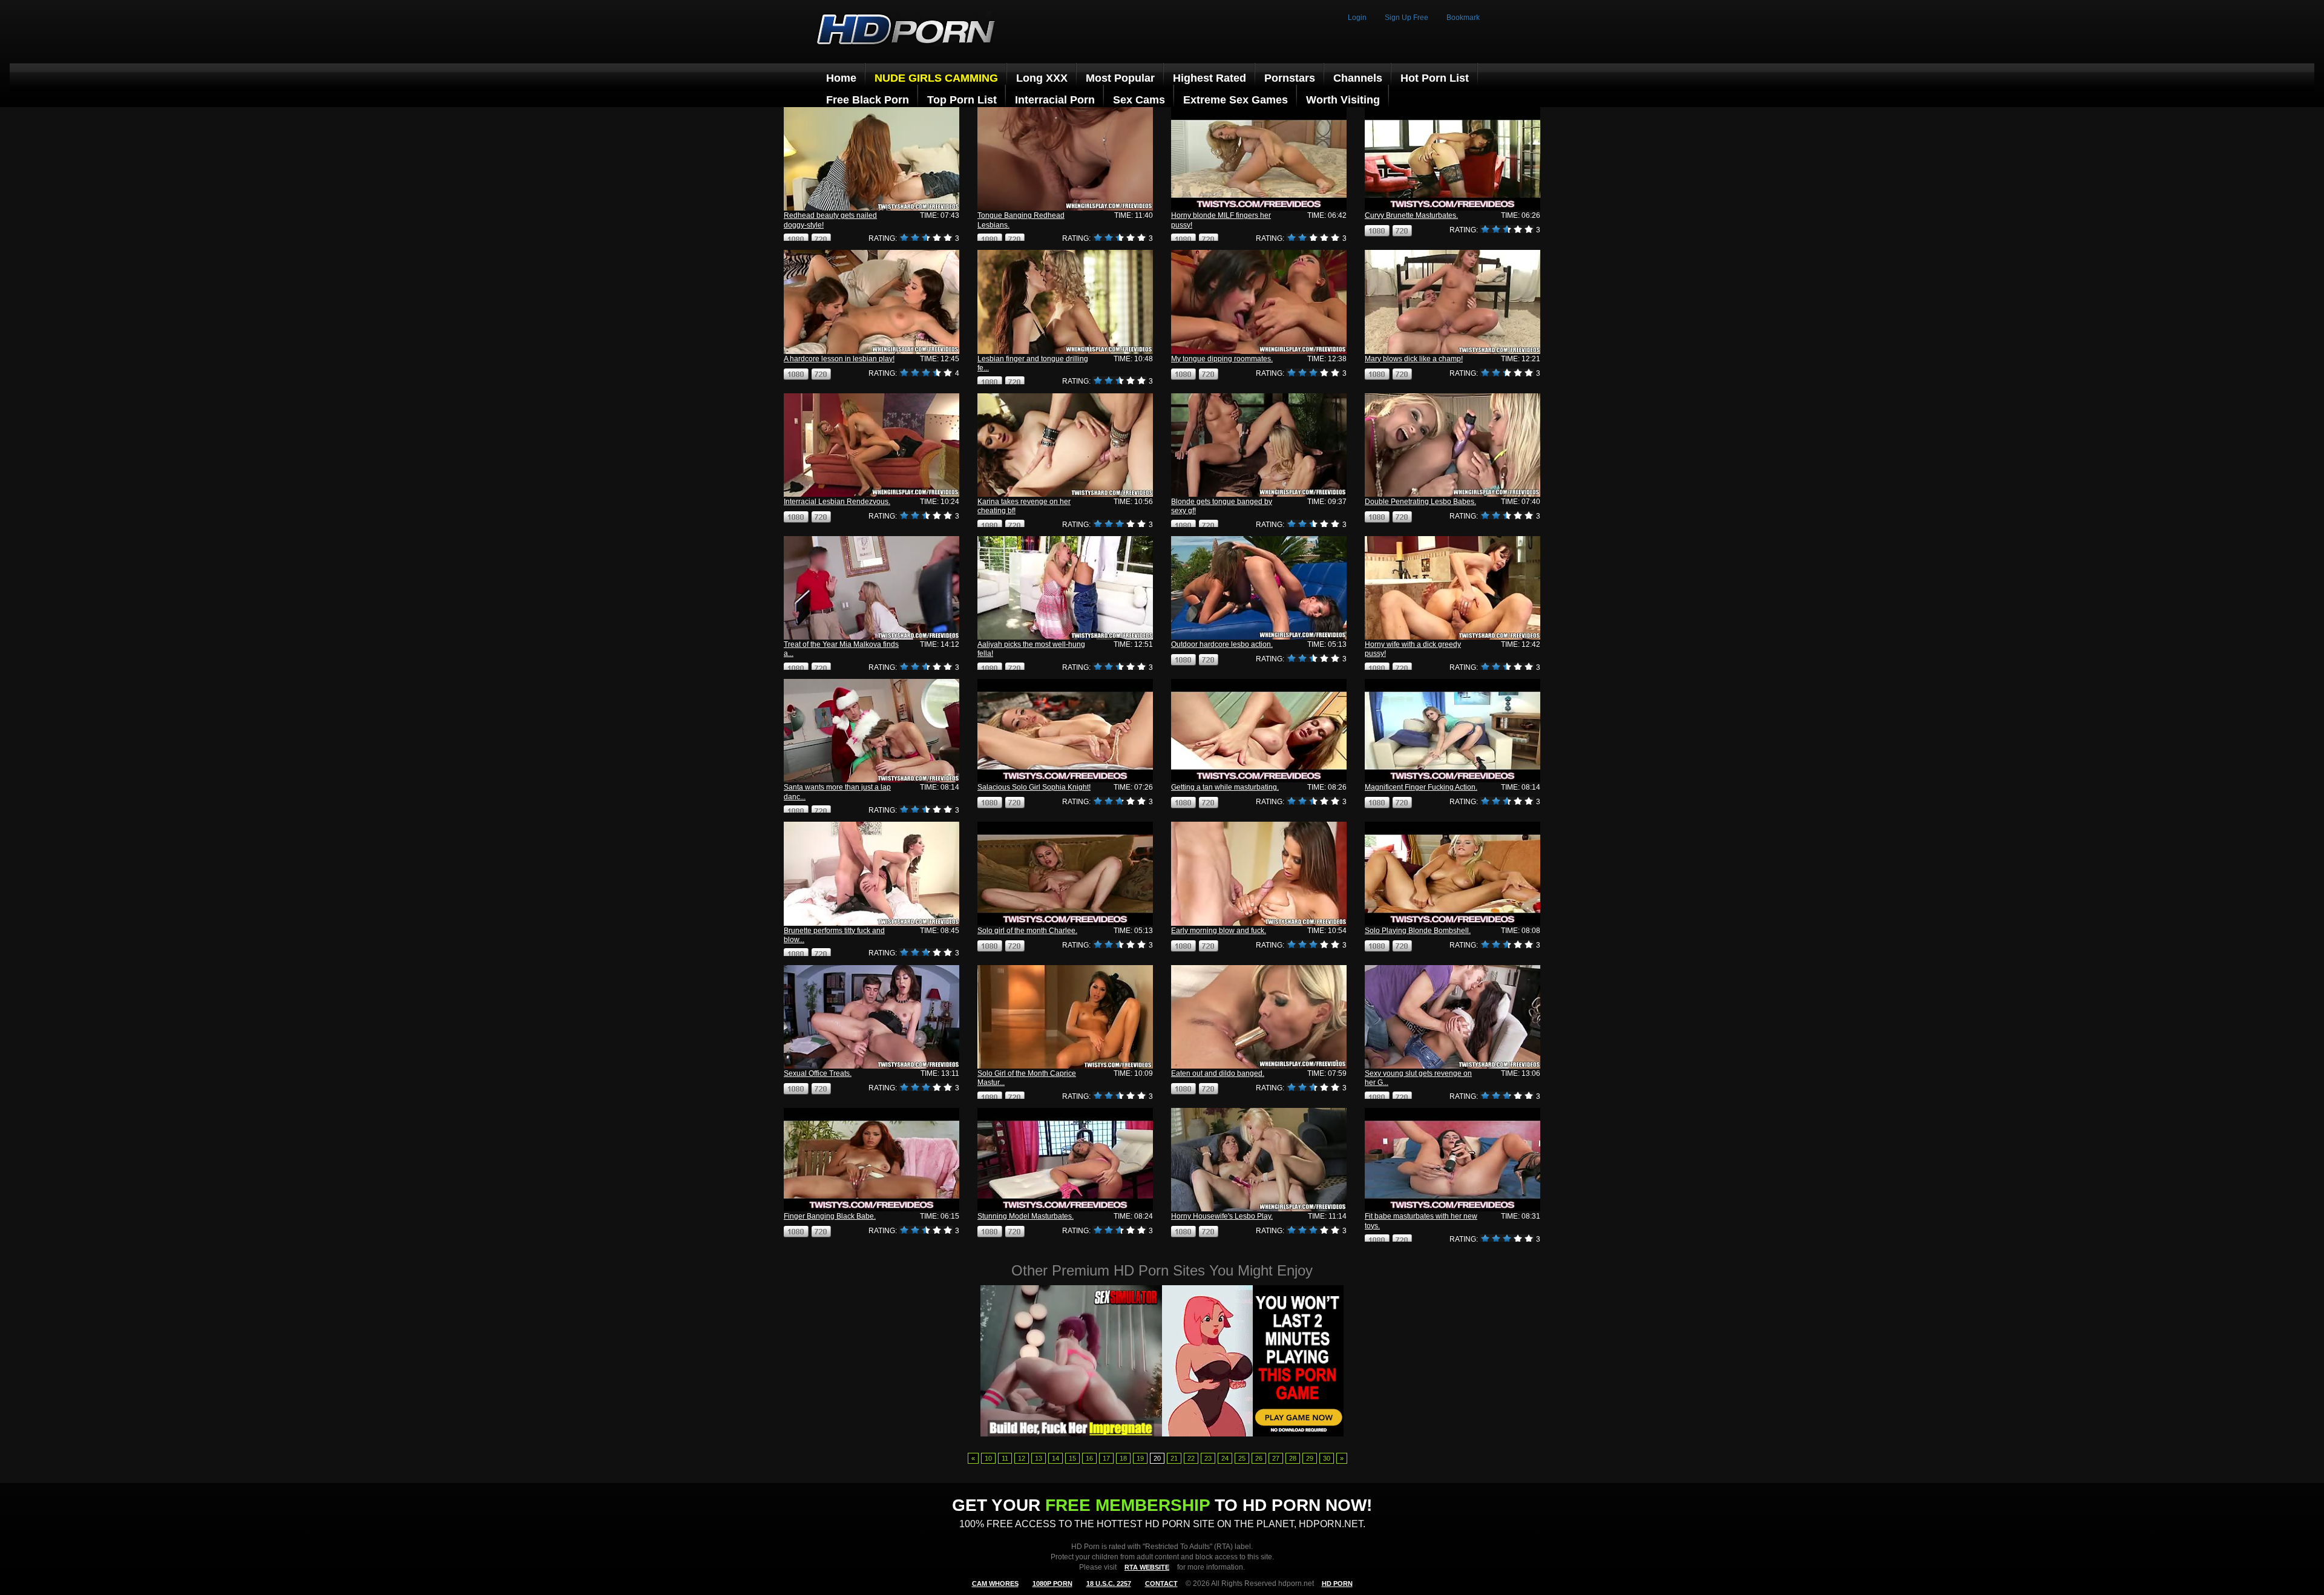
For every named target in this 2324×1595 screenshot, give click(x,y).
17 (1106, 1458)
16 (1089, 1458)
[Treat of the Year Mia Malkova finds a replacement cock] (871, 588)
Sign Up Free (1407, 18)
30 (1327, 1458)
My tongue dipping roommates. (1222, 359)
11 (1005, 1458)
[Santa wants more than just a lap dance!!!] (871, 731)
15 (1072, 1458)
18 (1123, 1458)
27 (1276, 1458)
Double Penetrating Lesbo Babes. (1420, 502)
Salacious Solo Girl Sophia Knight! (1034, 787)
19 (1140, 1458)
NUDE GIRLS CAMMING (936, 78)
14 (1055, 1458)
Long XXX (1042, 78)
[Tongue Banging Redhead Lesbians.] (1065, 159)
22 (1191, 1458)
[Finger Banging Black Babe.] (871, 1160)
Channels (1358, 78)
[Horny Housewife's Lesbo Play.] (1259, 1160)
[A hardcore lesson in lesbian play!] (871, 302)
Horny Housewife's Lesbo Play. (1222, 1216)
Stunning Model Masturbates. (1026, 1216)
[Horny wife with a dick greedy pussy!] (1452, 588)
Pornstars (1290, 78)
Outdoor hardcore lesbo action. (1222, 644)
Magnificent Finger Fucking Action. (1421, 787)
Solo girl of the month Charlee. (1027, 931)
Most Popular (1120, 78)
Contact (1161, 1584)
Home (841, 78)
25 (1242, 1458)
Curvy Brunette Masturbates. (1411, 215)
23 (1208, 1458)
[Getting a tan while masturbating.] (1259, 731)
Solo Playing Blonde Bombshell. (1418, 931)
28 (1293, 1458)
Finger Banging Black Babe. (830, 1216)
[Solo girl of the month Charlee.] (1065, 873)
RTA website (1147, 1567)
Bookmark (1463, 18)
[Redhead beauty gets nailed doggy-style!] (871, 159)
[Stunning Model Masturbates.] (1065, 1160)
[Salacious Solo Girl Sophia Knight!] (1065, 731)
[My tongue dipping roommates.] (1259, 302)
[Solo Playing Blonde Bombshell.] (1452, 873)
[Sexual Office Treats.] (871, 1017)
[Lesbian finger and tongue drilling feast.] (1065, 302)
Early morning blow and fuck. (1219, 931)
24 (1225, 1458)
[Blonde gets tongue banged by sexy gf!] (1259, 445)
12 (1022, 1458)
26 (1259, 1458)
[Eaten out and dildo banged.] (1259, 1017)
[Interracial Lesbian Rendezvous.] (871, 445)
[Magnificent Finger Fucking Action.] (1452, 731)
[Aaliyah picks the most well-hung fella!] (1065, 588)
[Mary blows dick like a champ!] (1452, 302)
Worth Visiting (1343, 100)
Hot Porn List (1435, 78)
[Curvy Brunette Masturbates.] (1452, 159)
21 (1174, 1458)
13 (1039, 1458)
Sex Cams (1139, 100)
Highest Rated (1210, 78)
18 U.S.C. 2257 (1109, 1584)
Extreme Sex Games (1236, 100)
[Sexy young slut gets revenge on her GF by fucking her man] (1452, 1017)
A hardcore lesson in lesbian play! (839, 359)
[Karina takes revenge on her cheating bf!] (1065, 445)
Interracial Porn (1055, 100)
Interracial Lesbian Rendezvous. (837, 502)
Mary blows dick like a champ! (1414, 359)
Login (1357, 18)
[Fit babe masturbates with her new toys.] (1452, 1160)
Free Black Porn (868, 100)
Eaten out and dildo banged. (1218, 1073)
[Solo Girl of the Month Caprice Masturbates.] (1065, 1017)
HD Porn (1337, 1584)
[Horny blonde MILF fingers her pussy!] (1259, 159)
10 (988, 1458)
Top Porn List (962, 100)
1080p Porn (1052, 1584)
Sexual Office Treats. (818, 1073)
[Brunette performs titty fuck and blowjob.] (871, 873)
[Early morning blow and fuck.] (1259, 873)
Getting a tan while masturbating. (1225, 787)
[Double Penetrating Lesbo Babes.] (1452, 445)
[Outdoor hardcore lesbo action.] (1259, 588)
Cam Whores (995, 1584)
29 (1310, 1458)
